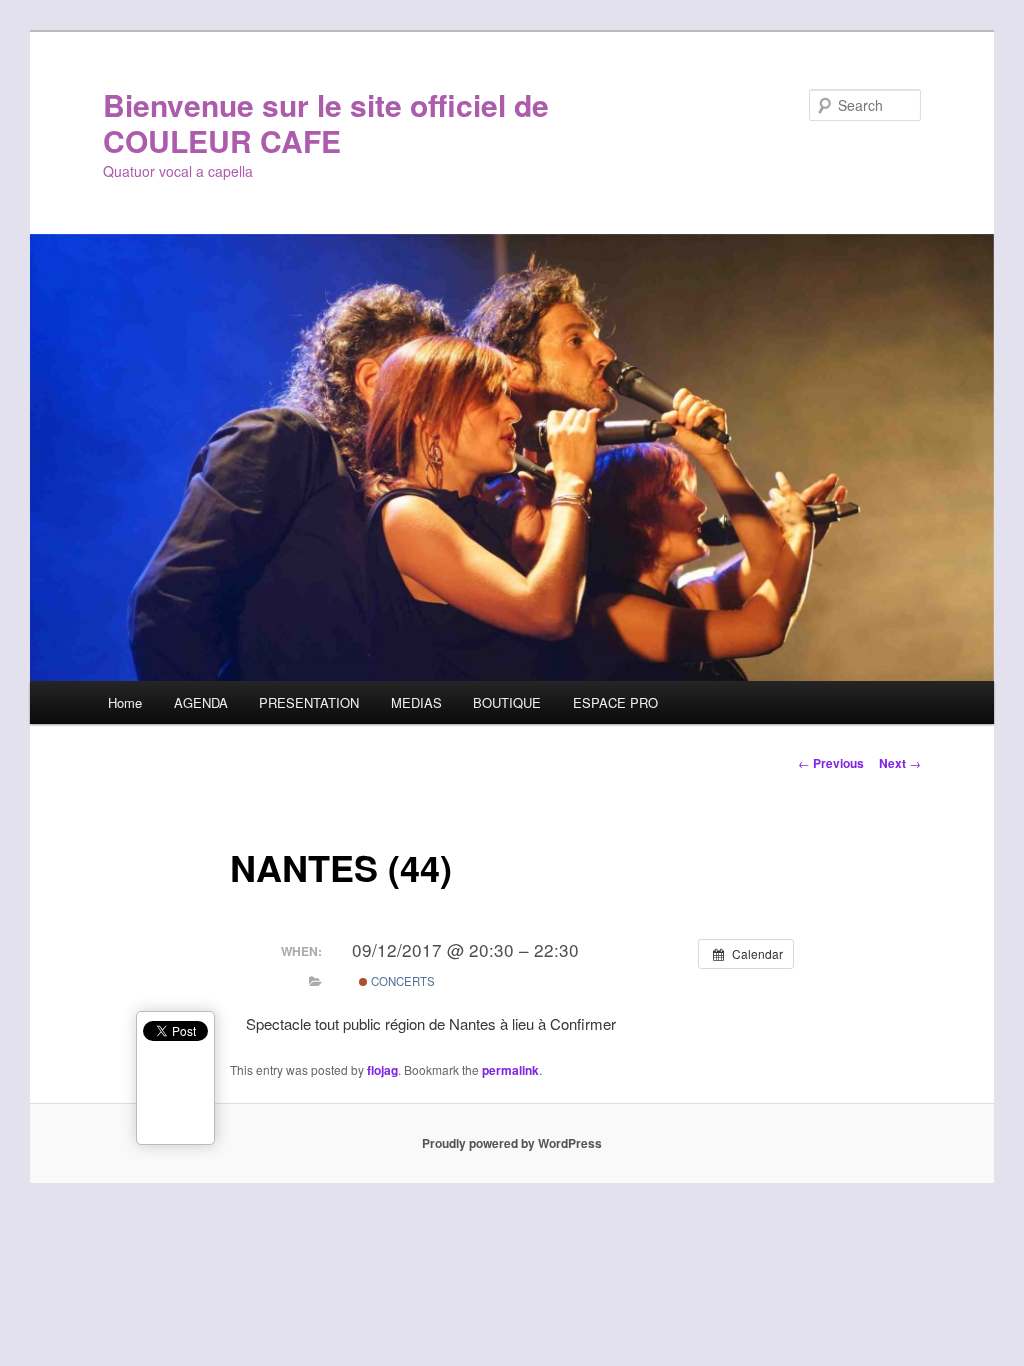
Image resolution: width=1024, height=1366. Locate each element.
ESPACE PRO (615, 702)
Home (125, 702)
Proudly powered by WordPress (512, 1143)
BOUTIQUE (507, 702)
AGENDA (201, 702)
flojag (382, 1070)
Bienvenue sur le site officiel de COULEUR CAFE (326, 122)
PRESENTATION (309, 702)
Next (900, 763)
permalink (510, 1070)
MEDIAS (416, 702)
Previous (831, 763)
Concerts (401, 981)
